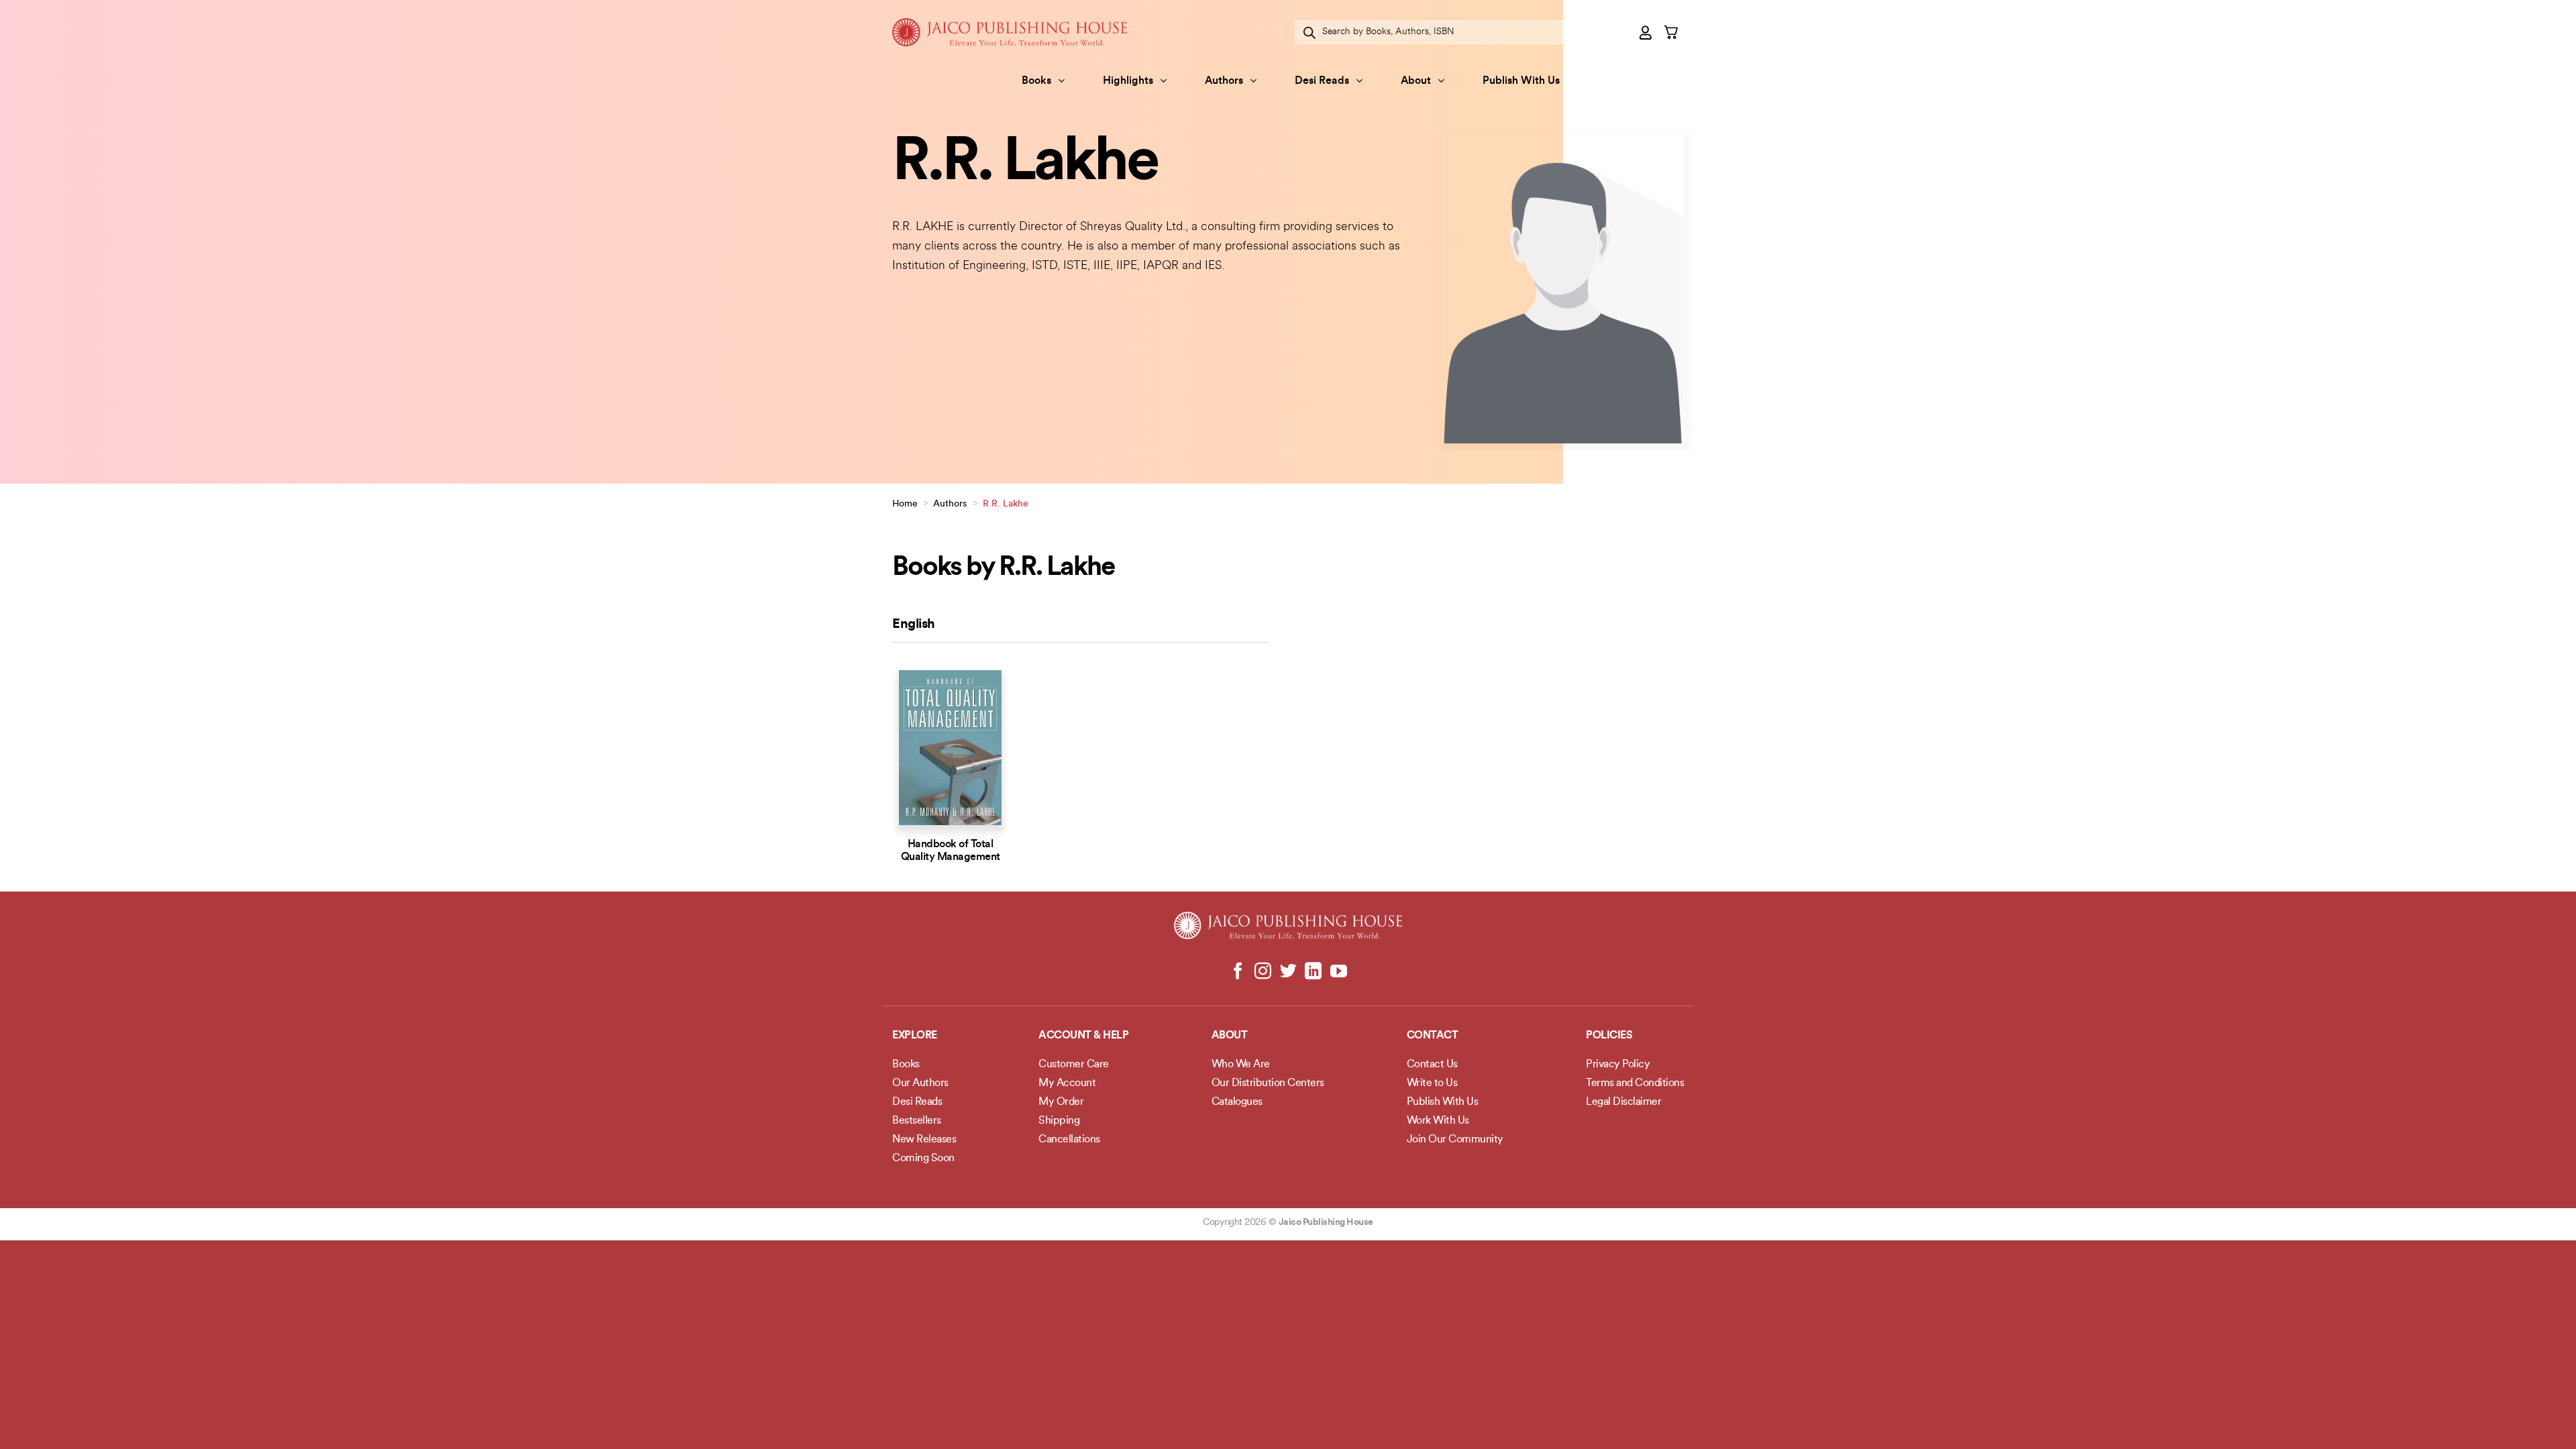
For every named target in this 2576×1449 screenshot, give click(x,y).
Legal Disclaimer (1623, 1102)
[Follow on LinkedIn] (1313, 972)
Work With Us (1438, 1121)
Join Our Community (1455, 1140)
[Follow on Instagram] (1263, 972)
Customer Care (1074, 1065)
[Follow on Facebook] (1238, 972)
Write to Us (1432, 1083)
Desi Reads (1322, 81)
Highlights (1128, 81)
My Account (1067, 1083)
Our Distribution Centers (1268, 1083)
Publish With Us (1521, 81)
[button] (1646, 32)
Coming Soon (923, 1159)
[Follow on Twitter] (1288, 972)
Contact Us (1432, 1065)
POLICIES (1609, 1036)
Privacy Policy (1618, 1065)
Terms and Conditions (1635, 1083)
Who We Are (1241, 1065)
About (1416, 81)
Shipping (1059, 1121)
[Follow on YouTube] (1338, 972)
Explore (915, 1036)
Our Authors (920, 1083)
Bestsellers (917, 1121)
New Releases (924, 1140)
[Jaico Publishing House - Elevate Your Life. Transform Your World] (1010, 32)
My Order (1061, 1102)
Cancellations (1069, 1140)
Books (1036, 81)
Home (905, 504)
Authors (1224, 81)
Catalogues (1237, 1102)
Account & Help (1083, 1036)
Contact (1433, 1036)
